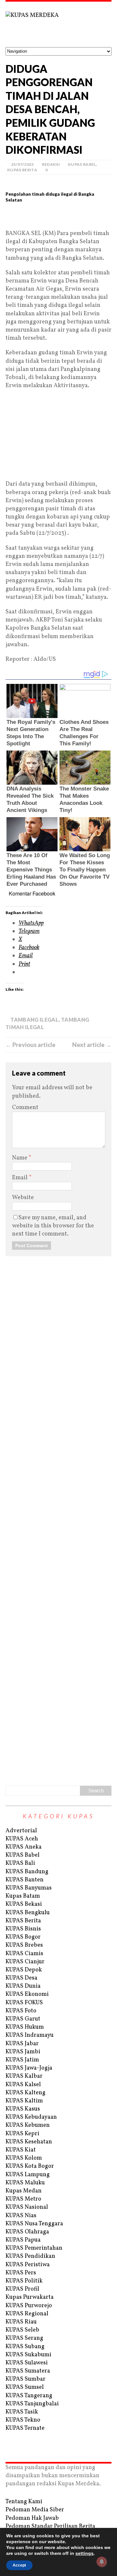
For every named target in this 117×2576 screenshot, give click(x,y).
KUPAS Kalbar (24, 2076)
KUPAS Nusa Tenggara (34, 2224)
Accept (19, 2565)
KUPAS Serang (24, 2338)
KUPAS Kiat (21, 2150)
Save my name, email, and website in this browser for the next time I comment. (53, 1226)
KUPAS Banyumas (29, 1888)
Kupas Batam (23, 1896)
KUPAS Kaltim (24, 2101)
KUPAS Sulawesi (27, 2363)
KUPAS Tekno (23, 2420)
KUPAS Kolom (24, 2158)
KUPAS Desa (21, 1978)
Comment (25, 1108)
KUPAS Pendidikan (30, 2256)
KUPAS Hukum (25, 2027)
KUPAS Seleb (22, 2330)
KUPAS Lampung (28, 2175)
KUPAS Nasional (27, 2207)
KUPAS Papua (23, 2240)
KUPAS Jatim (22, 2060)
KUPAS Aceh (22, 1839)
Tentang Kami (24, 2502)
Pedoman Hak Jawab (32, 2518)
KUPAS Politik (24, 2281)
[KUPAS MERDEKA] (58, 24)
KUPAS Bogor (23, 1937)
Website (23, 1198)
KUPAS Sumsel (25, 2387)
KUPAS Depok (24, 1970)
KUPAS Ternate (25, 2428)
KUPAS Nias (21, 2216)
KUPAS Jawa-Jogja (29, 2068)
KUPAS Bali (20, 1863)
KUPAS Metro (23, 2199)
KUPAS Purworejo (29, 2306)
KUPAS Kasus (23, 2109)
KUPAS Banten (25, 1880)
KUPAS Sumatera (28, 2371)
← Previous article (31, 1045)
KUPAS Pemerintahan (34, 2248)
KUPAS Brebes (24, 1945)
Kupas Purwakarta (30, 2297)
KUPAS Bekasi (24, 1904)
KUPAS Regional (27, 2314)
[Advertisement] (58, 219)
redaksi (51, 164)
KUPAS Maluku (25, 2183)
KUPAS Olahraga (27, 2232)
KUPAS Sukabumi (28, 2355)
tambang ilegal (34, 1020)
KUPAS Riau (21, 2322)
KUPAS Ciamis (24, 1954)
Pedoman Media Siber (35, 2510)
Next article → (92, 1045)
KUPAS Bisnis (23, 1929)
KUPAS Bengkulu (28, 1913)
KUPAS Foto (21, 2011)
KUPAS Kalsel (23, 2085)
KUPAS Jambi (23, 2052)
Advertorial (21, 1831)
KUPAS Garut (23, 2019)
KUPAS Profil (22, 2289)
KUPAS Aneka (24, 1847)
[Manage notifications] (102, 2562)
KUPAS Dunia (23, 1986)
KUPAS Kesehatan (29, 2142)
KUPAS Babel (82, 164)
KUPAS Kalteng (26, 2093)
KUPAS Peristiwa (28, 2265)
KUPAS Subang (25, 2347)
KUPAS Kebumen (28, 2125)
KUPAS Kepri (22, 2134)
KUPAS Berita (22, 170)
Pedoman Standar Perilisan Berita (50, 2526)
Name (20, 1158)
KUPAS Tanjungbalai (32, 2404)
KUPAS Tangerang (29, 2396)
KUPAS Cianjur (25, 1962)
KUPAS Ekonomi (27, 1994)
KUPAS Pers (21, 2273)
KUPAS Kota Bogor (30, 2166)
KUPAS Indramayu (30, 2035)
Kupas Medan (24, 2191)
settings (84, 2553)
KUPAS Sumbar (26, 2379)
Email (20, 1178)
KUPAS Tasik (22, 2412)
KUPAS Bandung (27, 1872)
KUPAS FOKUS (24, 2003)
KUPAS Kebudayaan (31, 2117)
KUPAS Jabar (22, 2044)
